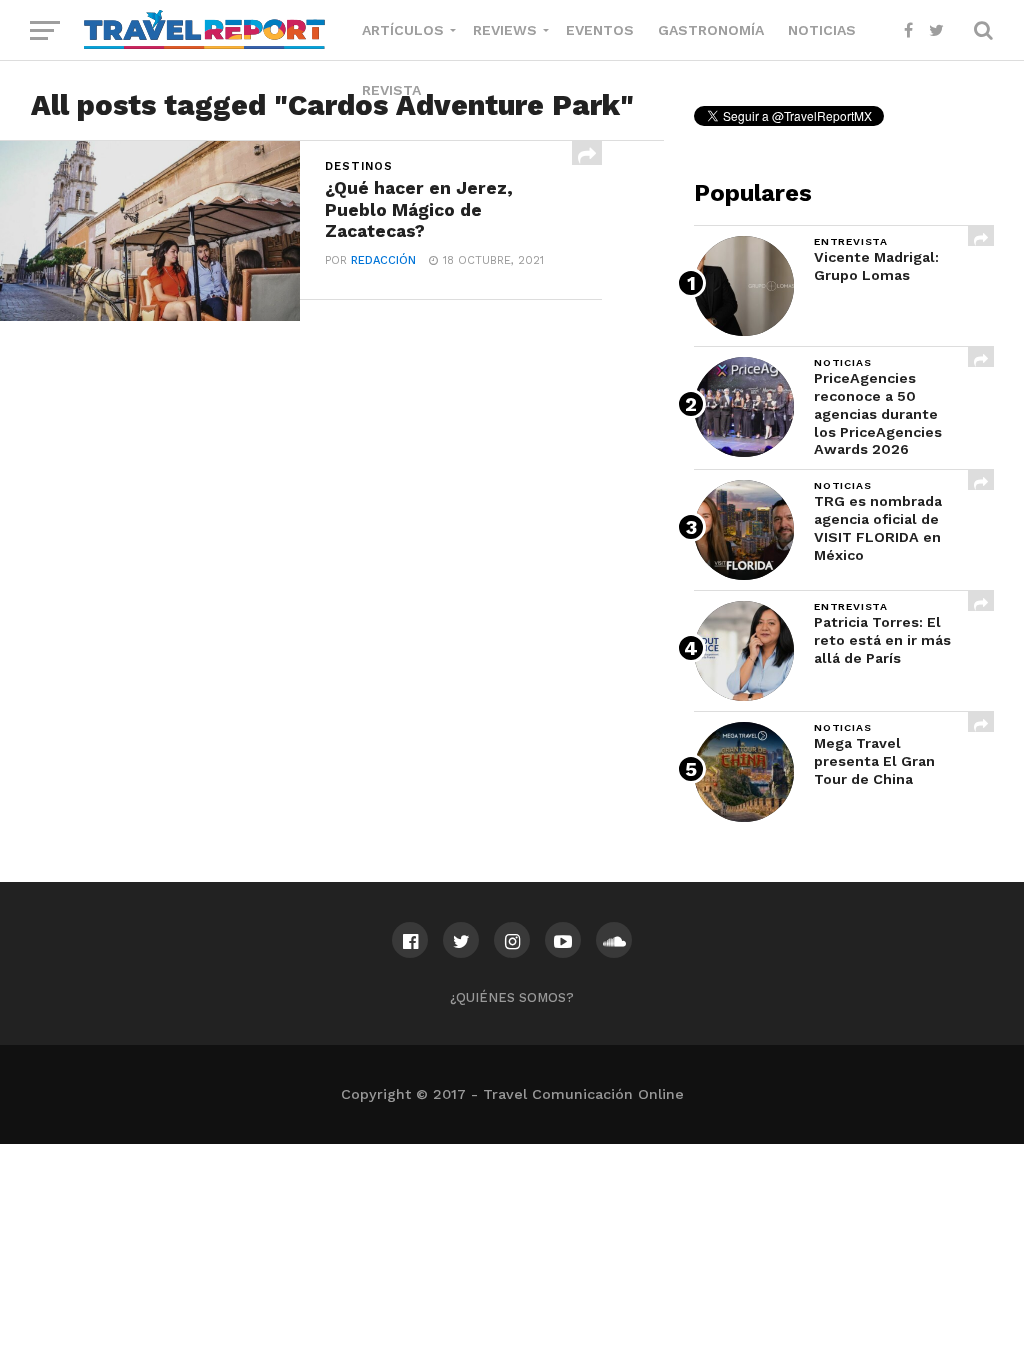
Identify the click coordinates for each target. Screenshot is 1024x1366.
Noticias (822, 30)
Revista (391, 90)
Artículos (403, 30)
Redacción (383, 260)
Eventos (600, 30)
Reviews (505, 30)
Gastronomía (711, 30)
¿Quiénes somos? (512, 997)
